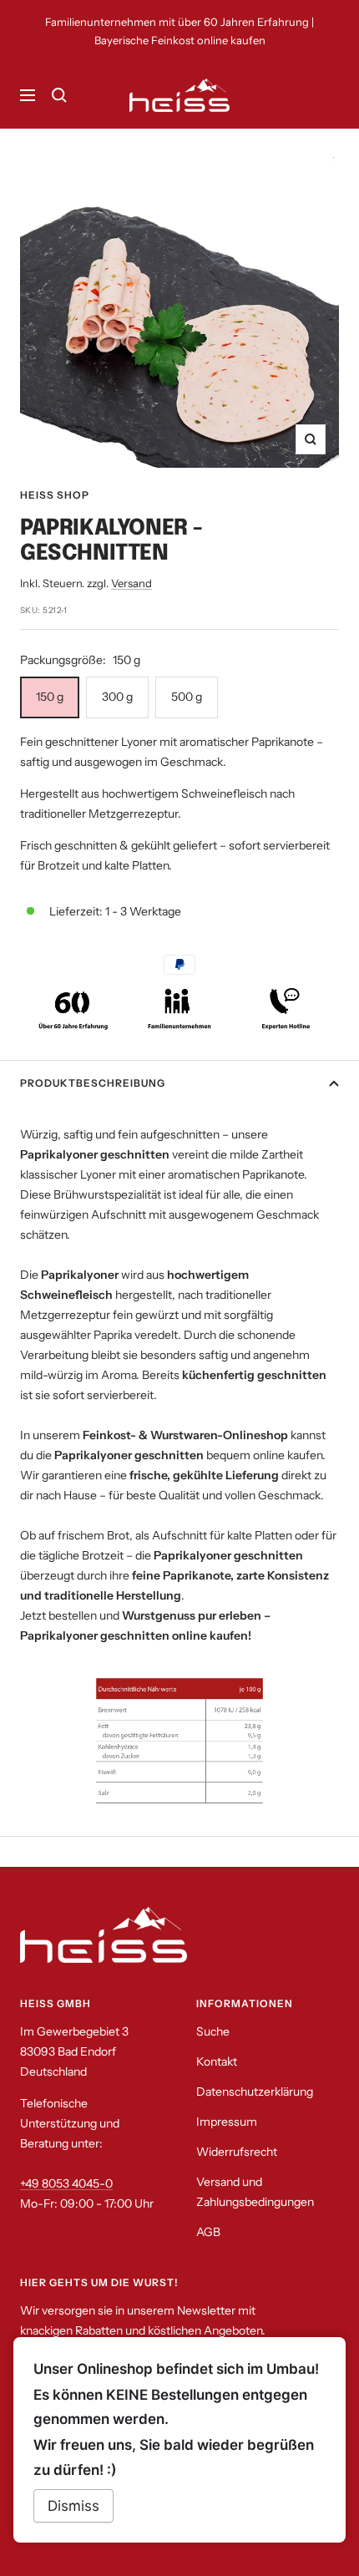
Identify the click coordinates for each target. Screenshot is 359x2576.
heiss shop (55, 495)
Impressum (227, 2122)
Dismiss (73, 2506)
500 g (187, 697)
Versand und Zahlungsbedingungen (255, 2192)
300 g (117, 697)
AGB (208, 2232)
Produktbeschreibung (93, 1083)
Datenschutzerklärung (255, 2092)
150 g (50, 697)
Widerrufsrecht (237, 2152)
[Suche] (59, 95)
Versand (131, 583)
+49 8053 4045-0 (66, 2183)
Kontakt (217, 2061)
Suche (213, 2031)
